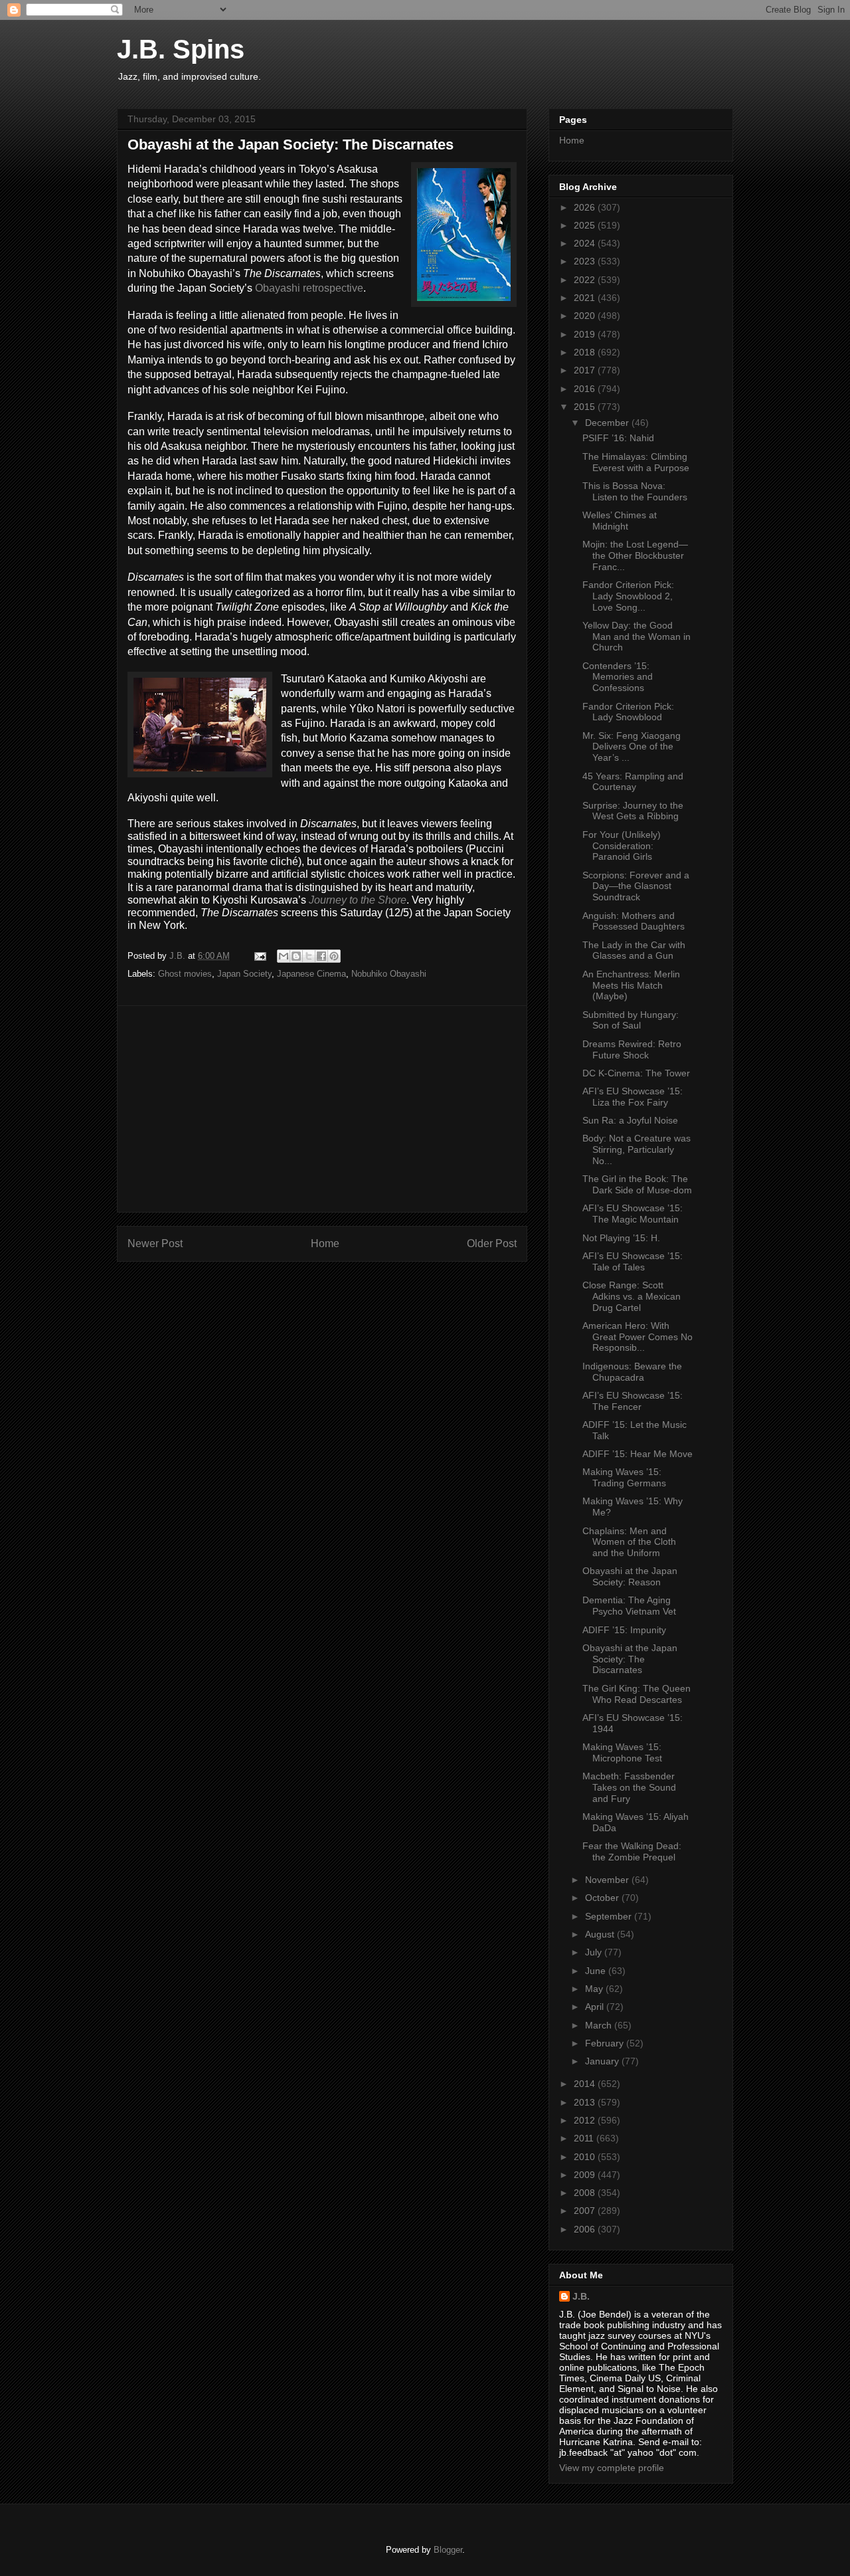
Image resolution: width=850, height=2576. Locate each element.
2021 (586, 298)
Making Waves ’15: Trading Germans (624, 1477)
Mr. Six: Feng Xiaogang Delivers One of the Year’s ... (632, 747)
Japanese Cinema (311, 974)
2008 (586, 2193)
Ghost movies (185, 974)
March (600, 2025)
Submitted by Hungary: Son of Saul (631, 1020)
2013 (586, 2102)
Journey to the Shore (358, 900)
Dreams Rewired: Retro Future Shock (632, 1049)
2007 (586, 2211)
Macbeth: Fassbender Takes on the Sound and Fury (629, 1787)
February (606, 2043)
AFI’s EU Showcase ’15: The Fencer (633, 1401)
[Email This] (284, 956)
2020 (586, 316)
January (603, 2061)
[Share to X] (309, 956)
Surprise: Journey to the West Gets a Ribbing (633, 811)
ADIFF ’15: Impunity (624, 1630)
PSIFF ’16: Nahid (618, 438)
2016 (586, 389)
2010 (586, 2157)
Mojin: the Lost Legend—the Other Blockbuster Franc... (635, 555)
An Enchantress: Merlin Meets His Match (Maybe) (631, 985)
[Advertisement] (322, 1109)
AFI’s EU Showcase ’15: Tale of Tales (633, 1261)
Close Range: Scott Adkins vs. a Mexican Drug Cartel (632, 1296)
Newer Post (155, 1243)
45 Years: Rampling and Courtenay (633, 782)
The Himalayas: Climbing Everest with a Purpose (636, 462)
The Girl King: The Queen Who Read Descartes (637, 1694)
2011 (585, 2138)
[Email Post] (259, 956)
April (596, 2007)
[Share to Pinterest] (334, 956)
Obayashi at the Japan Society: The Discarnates (630, 1659)
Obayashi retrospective (309, 288)
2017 (586, 370)
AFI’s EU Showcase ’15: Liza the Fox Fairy (633, 1097)
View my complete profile (612, 2468)
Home (325, 1243)
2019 (586, 334)
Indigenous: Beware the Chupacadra (632, 1372)
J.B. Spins (181, 49)
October (603, 1898)
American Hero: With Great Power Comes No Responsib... (637, 1337)
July (595, 1952)
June (597, 1971)
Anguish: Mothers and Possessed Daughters (634, 921)
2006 (586, 2229)
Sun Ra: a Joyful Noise (630, 1120)
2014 (586, 2084)
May (595, 1989)
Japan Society (244, 974)
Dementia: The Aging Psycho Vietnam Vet (629, 1606)
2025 (586, 225)
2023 (586, 261)
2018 (586, 352)
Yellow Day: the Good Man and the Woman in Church (637, 637)
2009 (586, 2175)
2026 (586, 207)
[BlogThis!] (296, 956)
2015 (586, 407)
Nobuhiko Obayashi (389, 974)
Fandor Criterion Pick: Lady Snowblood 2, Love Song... (628, 596)
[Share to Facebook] (321, 956)
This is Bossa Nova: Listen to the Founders (635, 491)
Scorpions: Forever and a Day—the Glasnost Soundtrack (636, 886)
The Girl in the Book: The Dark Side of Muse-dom (637, 1184)
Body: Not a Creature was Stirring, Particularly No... (637, 1149)
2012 (586, 2120)
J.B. (581, 2296)
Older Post (492, 1243)
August (601, 1934)
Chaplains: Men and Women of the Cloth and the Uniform (629, 1542)
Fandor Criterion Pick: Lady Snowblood (628, 712)
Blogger (448, 2550)
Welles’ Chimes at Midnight (620, 521)
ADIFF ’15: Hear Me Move (637, 1454)
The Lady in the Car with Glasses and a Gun (634, 950)
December (608, 423)
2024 (586, 243)
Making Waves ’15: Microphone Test (622, 1752)
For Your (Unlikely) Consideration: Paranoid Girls (622, 846)
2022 (586, 280)
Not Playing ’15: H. (621, 1238)
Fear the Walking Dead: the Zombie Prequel (632, 1851)
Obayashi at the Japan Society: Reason (630, 1576)
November (608, 1880)
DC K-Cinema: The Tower (636, 1073)
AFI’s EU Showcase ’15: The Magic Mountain (633, 1214)
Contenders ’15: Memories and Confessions (618, 677)
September (610, 1916)
